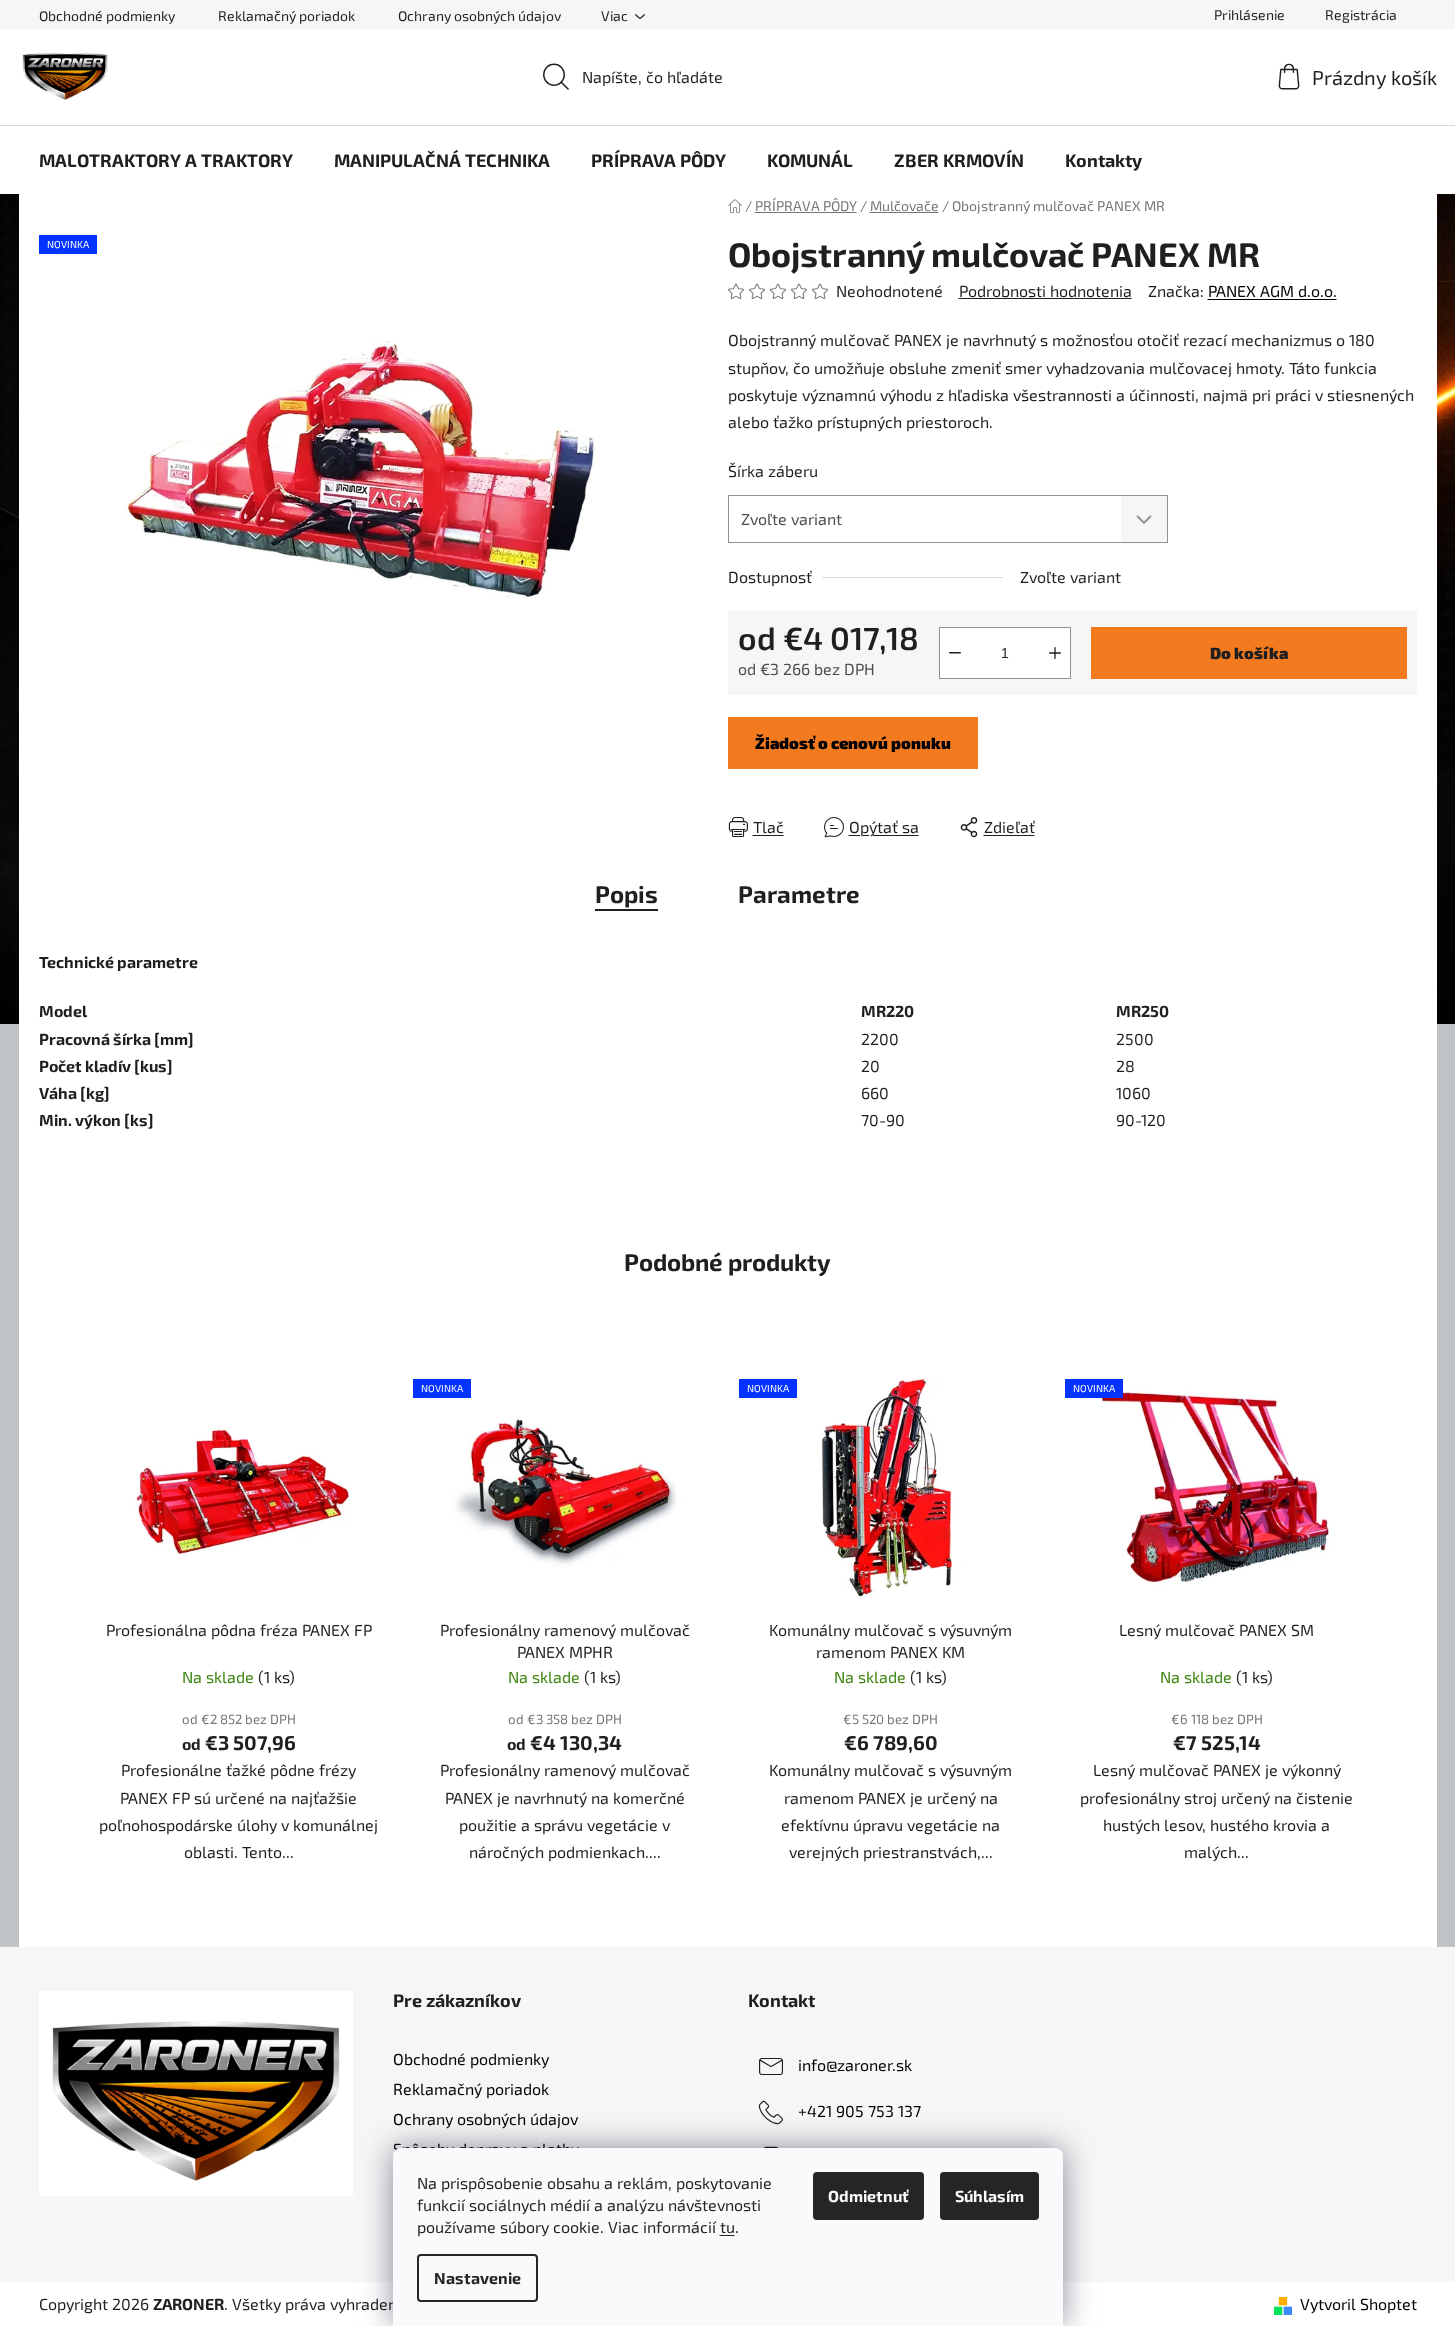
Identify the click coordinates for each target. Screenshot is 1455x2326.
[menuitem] (166, 160)
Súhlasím (989, 2195)
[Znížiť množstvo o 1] (955, 653)
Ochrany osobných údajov (479, 15)
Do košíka (1249, 652)
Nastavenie (477, 2277)
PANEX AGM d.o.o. (1272, 290)
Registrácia (1361, 14)
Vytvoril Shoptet (1358, 2303)
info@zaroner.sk (855, 2064)
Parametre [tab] (799, 893)
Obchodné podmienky (107, 15)
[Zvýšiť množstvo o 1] (1055, 653)
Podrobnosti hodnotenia (1045, 290)
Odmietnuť (868, 2195)
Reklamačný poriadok (286, 15)
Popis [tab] (626, 893)
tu (727, 2226)
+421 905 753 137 (859, 2110)
